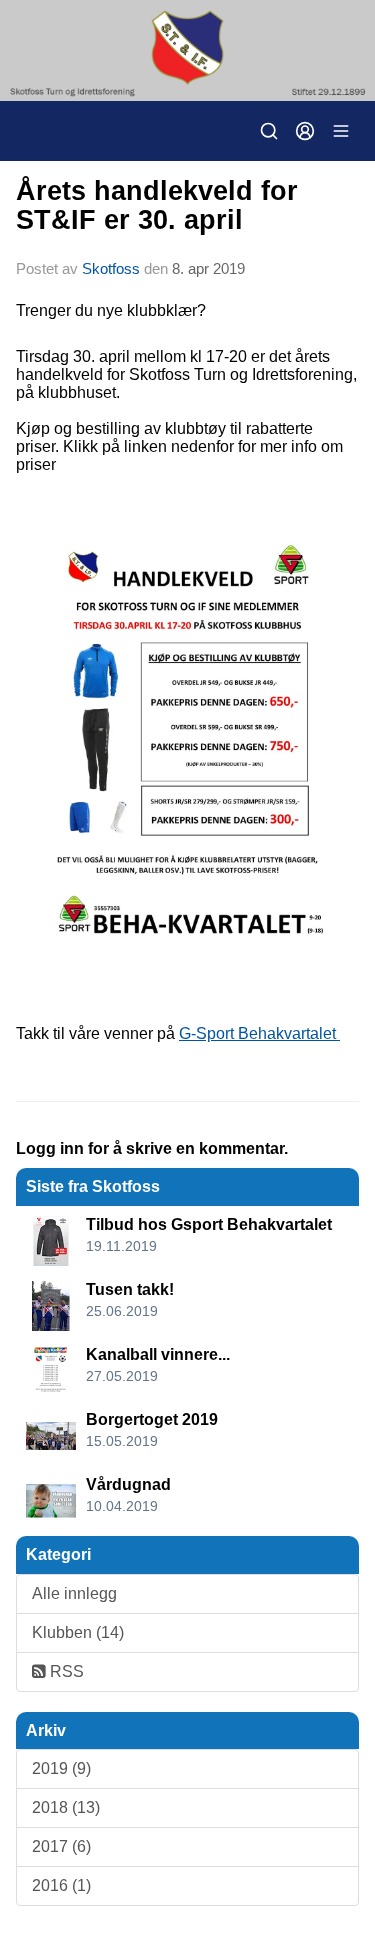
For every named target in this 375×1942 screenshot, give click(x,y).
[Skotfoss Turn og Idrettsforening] (187, 50)
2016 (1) (61, 1885)
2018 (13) (66, 1807)
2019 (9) (61, 1768)
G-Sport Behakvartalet (259, 1033)
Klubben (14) (78, 1632)
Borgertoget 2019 (152, 1419)
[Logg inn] (305, 131)
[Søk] (269, 131)
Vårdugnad (128, 1484)
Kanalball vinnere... (158, 1354)
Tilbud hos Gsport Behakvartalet (209, 1224)
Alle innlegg (74, 1593)
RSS (65, 1671)
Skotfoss (111, 268)
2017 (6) (61, 1846)
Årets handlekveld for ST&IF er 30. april (157, 205)
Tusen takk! (130, 1289)
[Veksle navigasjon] (341, 131)
